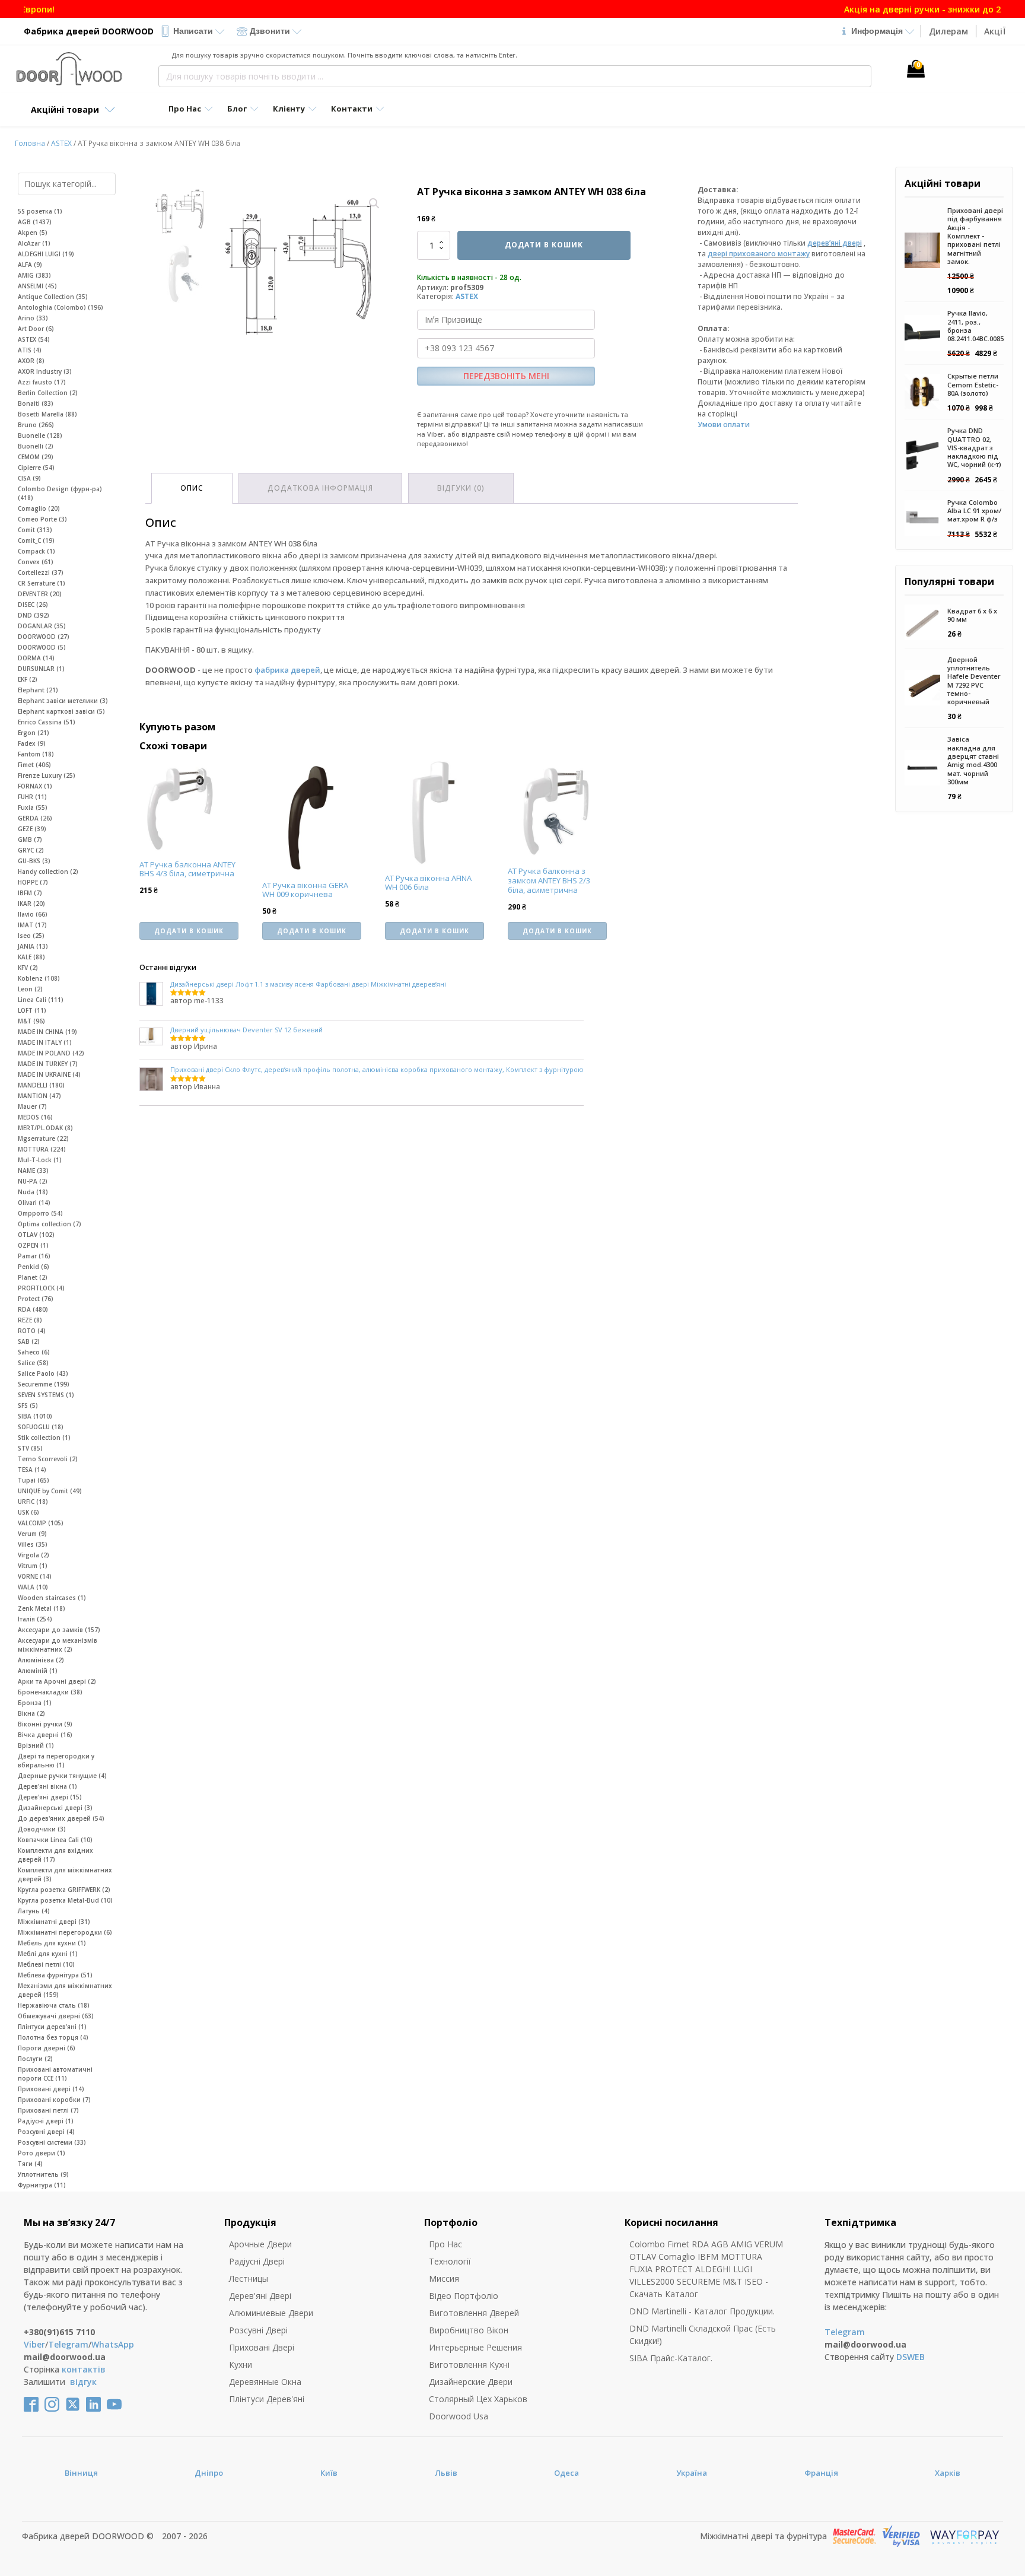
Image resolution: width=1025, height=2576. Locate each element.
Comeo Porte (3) (42, 519)
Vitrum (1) (33, 1566)
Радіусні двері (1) (46, 2121)
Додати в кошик (544, 245)
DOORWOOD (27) (44, 637)
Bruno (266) (36, 425)
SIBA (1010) (35, 1416)
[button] (374, 203)
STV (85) (30, 1448)
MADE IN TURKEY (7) (48, 1064)
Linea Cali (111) (41, 1000)
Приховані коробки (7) (54, 2100)
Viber (34, 2344)
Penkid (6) (34, 1267)
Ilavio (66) (33, 914)
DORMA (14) (36, 658)
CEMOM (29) (36, 457)
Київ (329, 2473)
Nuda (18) (33, 1192)
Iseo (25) (31, 936)
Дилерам (948, 31)
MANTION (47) (39, 1096)
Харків (948, 2473)
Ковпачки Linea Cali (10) (55, 1840)
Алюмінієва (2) (41, 1660)
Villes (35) (33, 1544)
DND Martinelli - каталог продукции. (702, 2311)
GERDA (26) (35, 818)
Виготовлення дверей (474, 2313)
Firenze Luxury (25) (47, 775)
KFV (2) (28, 968)
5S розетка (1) (40, 211)
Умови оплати (724, 424)
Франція (821, 2473)
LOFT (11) (32, 1010)
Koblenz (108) (39, 978)
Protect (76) (36, 1299)
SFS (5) (28, 1405)
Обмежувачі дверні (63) (56, 2016)
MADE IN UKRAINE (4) (49, 1074)
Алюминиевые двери (271, 2313)
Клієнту (289, 109)
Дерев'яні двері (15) (50, 1797)
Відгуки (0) (461, 488)
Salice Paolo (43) (43, 1373)
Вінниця (81, 2473)
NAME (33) (33, 1171)
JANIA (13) (33, 946)
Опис (192, 488)
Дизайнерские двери (471, 2382)
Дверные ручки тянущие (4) (62, 1776)
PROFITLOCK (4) (41, 1288)
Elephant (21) (38, 690)
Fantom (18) (36, 754)
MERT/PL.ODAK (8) (45, 1128)
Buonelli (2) (36, 446)
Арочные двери (260, 2244)
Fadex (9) (32, 743)
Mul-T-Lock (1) (40, 1160)
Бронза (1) (35, 1703)
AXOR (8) (31, 361)
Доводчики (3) (42, 1829)
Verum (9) (32, 1534)
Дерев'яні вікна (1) (47, 1786)
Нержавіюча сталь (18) (54, 2005)
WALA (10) (33, 1587)
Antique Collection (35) (53, 297)
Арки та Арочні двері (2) (57, 1681)
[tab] (192, 488)
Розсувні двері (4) (46, 2132)
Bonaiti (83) (36, 403)
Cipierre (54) (36, 468)
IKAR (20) (31, 904)
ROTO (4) (32, 1331)
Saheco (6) (34, 1352)
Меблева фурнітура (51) (55, 1975)
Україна (692, 2473)
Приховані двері (262, 2347)
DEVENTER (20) (40, 594)
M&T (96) (31, 1021)
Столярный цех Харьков (478, 2399)
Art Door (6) (36, 329)
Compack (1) (36, 551)
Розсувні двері (258, 2330)
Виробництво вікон (469, 2330)
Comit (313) (35, 530)
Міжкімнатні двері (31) (54, 1922)
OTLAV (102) (36, 1235)
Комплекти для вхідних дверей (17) (55, 1855)
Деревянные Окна (265, 2382)
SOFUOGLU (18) (41, 1427)
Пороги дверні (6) (47, 2048)
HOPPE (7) (33, 882)
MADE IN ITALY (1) (45, 1042)
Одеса (566, 2473)
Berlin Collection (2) (48, 393)
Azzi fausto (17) (42, 382)
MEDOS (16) (35, 1117)
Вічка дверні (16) (45, 1735)
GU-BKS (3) (34, 861)
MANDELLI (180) (41, 1085)
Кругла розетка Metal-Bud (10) (65, 1900)
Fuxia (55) (33, 807)
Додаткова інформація (320, 488)
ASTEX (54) (34, 339)
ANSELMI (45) (37, 286)
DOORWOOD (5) (42, 647)
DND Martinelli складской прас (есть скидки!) (703, 2335)
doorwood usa (459, 2416)
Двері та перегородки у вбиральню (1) (56, 1761)
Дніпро (209, 2473)
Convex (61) (36, 562)
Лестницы (249, 2278)
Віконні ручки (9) (45, 1724)
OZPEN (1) (33, 1245)
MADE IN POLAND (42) (51, 1053)
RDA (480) (33, 1309)
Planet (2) (33, 1277)
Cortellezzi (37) (41, 573)
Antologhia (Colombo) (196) (61, 307)
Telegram (68, 2344)
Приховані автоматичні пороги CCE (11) (55, 2074)
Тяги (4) (30, 2164)
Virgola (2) (34, 1555)
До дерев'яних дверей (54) (61, 1818)
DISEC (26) (33, 605)
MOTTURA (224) (42, 1149)
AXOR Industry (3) (45, 371)
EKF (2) (28, 679)
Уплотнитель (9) (43, 2174)
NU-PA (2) (33, 1181)
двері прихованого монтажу (759, 254)
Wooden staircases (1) (52, 1598)
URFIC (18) (33, 1502)
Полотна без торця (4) (53, 2037)
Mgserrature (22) (43, 1138)
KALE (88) (31, 957)
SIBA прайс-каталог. (671, 2358)
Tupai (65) (34, 1480)
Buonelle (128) (40, 435)
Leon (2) (30, 989)
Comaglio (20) (39, 508)
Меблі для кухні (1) (48, 1954)
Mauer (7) (32, 1106)
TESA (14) (32, 1470)
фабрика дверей (287, 670)
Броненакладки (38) (50, 1692)
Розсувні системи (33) (52, 2142)
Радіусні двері (257, 2261)
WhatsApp (113, 2344)
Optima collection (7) (50, 1224)
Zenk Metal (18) (42, 1608)
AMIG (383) (34, 275)
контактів (84, 2369)
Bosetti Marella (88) (47, 414)
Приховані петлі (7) (48, 2110)
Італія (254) (35, 1619)
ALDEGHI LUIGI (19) (46, 254)
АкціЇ (995, 31)
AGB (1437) (35, 222)
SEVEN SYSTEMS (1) (46, 1395)
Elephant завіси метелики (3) (63, 701)
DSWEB (911, 2357)
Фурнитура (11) (42, 2185)
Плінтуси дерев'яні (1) (52, 2027)
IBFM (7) (30, 893)
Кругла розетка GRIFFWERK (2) (64, 1890)
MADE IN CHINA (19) (47, 1032)
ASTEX (61, 143)
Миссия (444, 2278)
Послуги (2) (35, 2059)
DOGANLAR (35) (42, 626)
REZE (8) (30, 1320)
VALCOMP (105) (41, 1523)
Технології (450, 2261)
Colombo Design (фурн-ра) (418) (60, 493)
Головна (30, 143)
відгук (83, 2382)
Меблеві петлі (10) (46, 1964)
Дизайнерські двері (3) (55, 1808)
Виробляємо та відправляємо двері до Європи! (513, 9)
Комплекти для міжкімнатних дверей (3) (65, 1874)
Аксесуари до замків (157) (59, 1630)
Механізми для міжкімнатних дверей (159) (65, 1990)
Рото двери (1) (42, 2153)
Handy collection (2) (48, 872)
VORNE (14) (35, 1576)
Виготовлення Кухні (469, 2364)
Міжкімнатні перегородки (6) (65, 1932)
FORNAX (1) (35, 786)
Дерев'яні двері (260, 2296)
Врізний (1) (36, 1745)
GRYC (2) (31, 850)
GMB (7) (30, 839)
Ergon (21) (34, 733)
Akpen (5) (33, 233)
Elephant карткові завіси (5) (61, 711)
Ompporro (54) (40, 1213)
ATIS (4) (30, 350)
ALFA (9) (30, 265)
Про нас (445, 2244)
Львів (446, 2473)
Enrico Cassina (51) (47, 722)
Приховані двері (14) (51, 2089)
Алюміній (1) (38, 1671)
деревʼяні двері (835, 243)
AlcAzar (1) (34, 243)
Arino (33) (33, 318)
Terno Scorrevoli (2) (48, 1459)
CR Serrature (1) (42, 583)
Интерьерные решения (475, 2347)
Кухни (241, 2364)
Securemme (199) (44, 1384)
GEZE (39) (32, 829)
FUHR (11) (32, 797)
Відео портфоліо (464, 2296)
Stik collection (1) (44, 1438)
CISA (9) (29, 478)
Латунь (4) (34, 1911)
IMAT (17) (32, 925)
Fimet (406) (34, 765)
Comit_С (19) (36, 540)
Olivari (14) (34, 1203)
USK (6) (28, 1512)
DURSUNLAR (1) (41, 669)
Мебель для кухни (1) (52, 1943)
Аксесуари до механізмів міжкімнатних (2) (58, 1645)
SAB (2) (29, 1341)
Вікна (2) (31, 1713)
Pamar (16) (34, 1256)
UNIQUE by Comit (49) (50, 1491)
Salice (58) (33, 1363)
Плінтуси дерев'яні (267, 2399)
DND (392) (34, 615)
